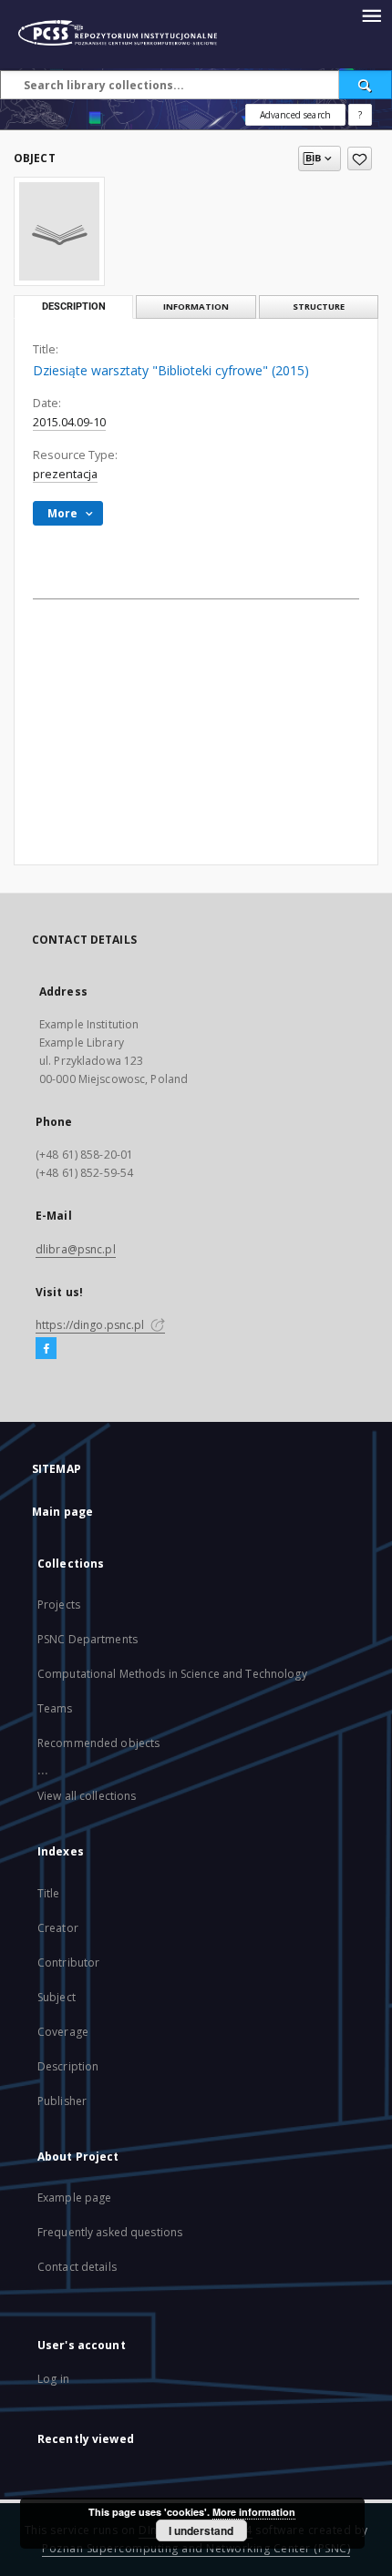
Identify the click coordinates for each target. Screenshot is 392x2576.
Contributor (68, 1963)
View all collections (87, 1796)
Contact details (77, 2267)
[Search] (366, 85)
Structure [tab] (319, 307)
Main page (62, 1512)
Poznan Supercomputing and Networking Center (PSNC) (196, 2548)
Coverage (63, 2032)
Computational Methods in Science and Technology (172, 1674)
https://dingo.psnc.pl (92, 1325)
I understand (201, 2530)
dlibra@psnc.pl (76, 1249)
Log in (53, 2379)
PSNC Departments (88, 1639)
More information (254, 2512)
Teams (55, 1708)
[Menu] (371, 15)
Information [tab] (196, 307)
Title (49, 1893)
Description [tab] (74, 307)
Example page (74, 2198)
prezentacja (65, 474)
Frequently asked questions (110, 2232)
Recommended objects (98, 1743)
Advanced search (295, 115)
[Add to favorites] (360, 158)
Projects (59, 1605)
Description (68, 2066)
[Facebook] (46, 1349)
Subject (57, 1997)
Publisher (62, 2101)
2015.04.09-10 (69, 422)
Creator (58, 1928)
